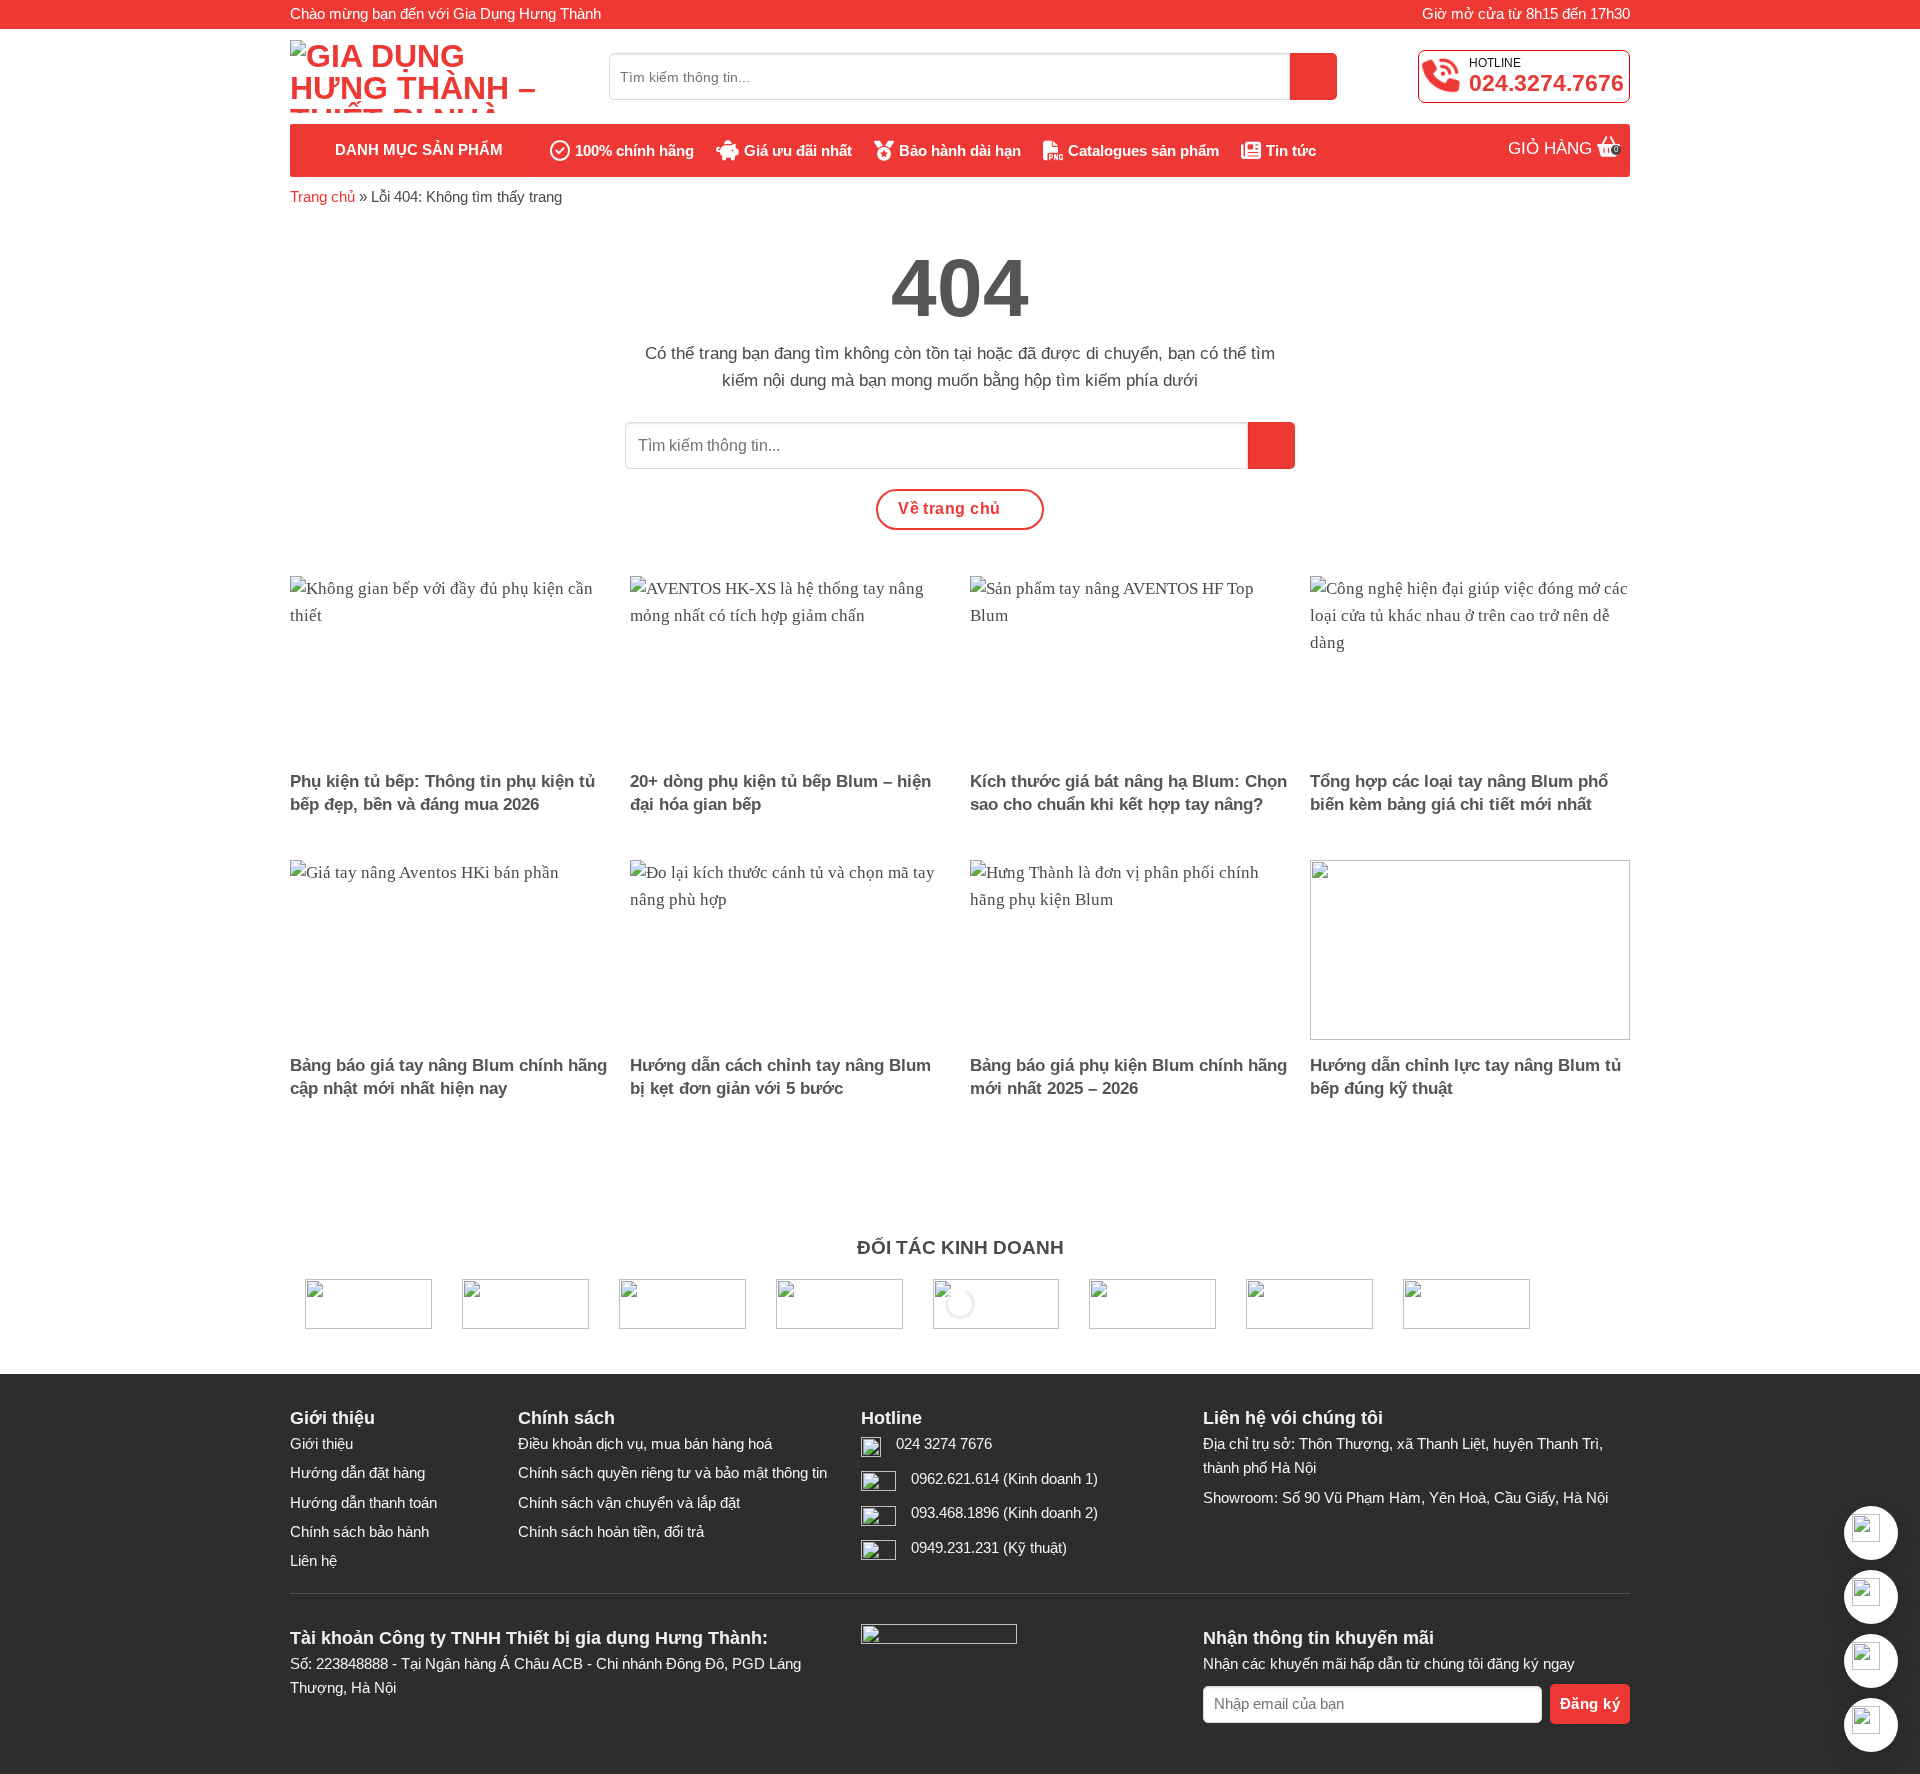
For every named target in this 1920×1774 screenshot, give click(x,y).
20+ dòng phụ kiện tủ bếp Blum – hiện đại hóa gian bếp (780, 792)
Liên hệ (313, 1560)
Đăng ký (1590, 1704)
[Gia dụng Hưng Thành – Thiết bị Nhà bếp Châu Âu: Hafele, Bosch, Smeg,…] (434, 76)
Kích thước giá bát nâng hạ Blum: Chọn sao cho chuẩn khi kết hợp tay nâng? (1128, 792)
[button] (1871, 1597)
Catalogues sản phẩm (1143, 150)
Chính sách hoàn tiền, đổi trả (611, 1531)
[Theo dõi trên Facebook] (1223, 1536)
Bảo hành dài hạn (960, 150)
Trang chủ (322, 196)
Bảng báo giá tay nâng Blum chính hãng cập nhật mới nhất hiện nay (448, 1076)
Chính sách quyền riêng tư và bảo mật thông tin (672, 1472)
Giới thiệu (321, 1443)
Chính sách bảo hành (359, 1531)
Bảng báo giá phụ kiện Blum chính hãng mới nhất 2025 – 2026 (1128, 1076)
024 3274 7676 (944, 1443)
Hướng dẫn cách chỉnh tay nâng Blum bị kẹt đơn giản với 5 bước (780, 1076)
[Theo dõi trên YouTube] (1305, 1536)
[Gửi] (1313, 76)
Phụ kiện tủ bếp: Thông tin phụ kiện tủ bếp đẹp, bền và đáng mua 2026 (442, 792)
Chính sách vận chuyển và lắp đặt (629, 1502)
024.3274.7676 (1546, 83)
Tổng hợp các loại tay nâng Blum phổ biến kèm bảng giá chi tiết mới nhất (1459, 792)
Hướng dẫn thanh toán (363, 1502)
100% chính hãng (634, 150)
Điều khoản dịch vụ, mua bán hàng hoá (645, 1443)
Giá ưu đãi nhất (798, 150)
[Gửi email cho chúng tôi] (1264, 1536)
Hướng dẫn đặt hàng (357, 1472)
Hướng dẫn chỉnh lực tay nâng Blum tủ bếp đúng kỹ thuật (1465, 1076)
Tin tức (1291, 150)
